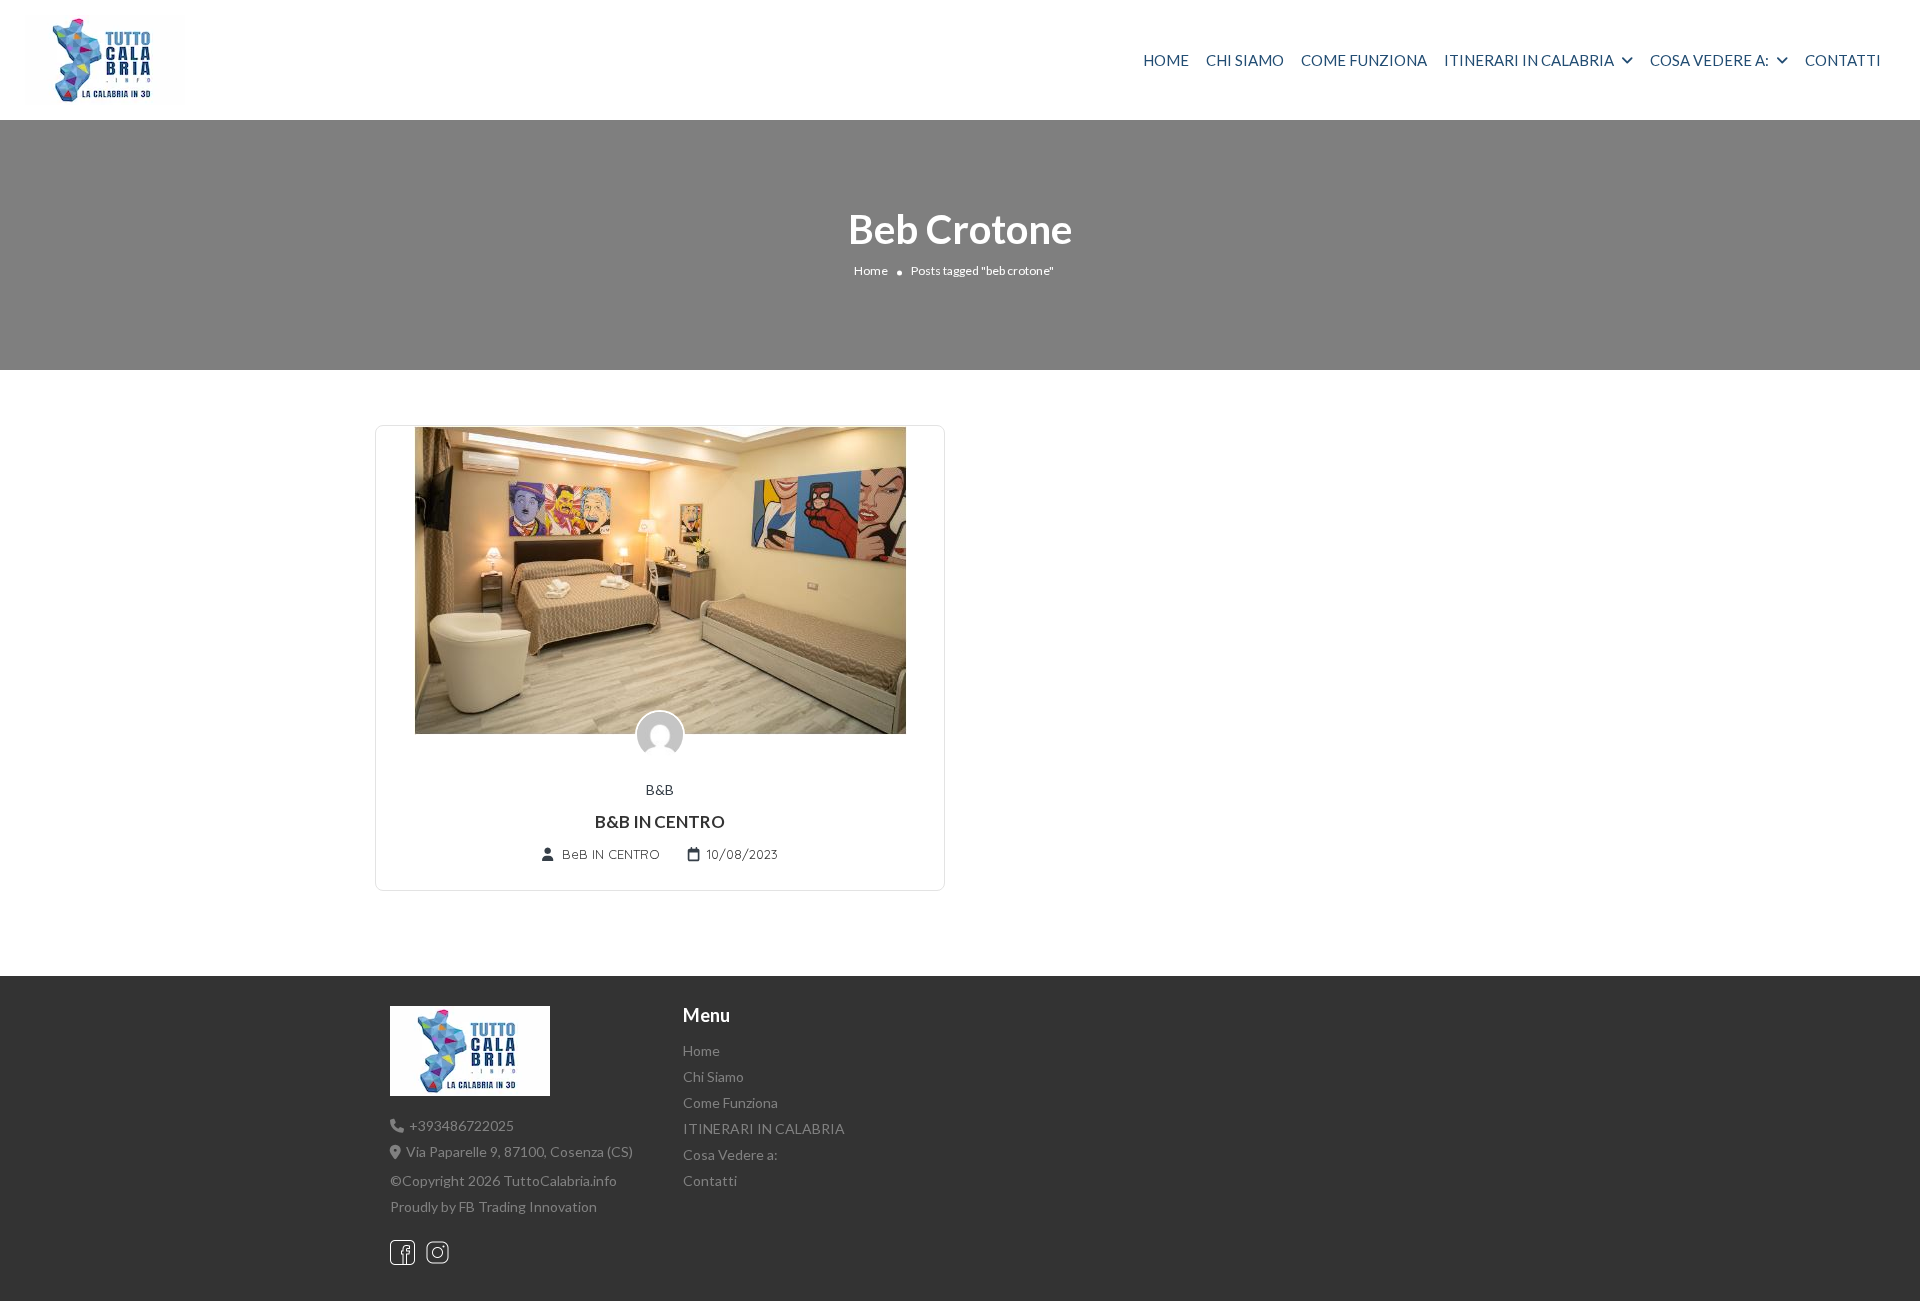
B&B (660, 789)
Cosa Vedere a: (1709, 60)
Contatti (1843, 60)
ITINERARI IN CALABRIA (1529, 60)
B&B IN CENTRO (660, 821)
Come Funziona (1364, 60)
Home (1166, 60)
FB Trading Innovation (528, 1206)
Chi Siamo (1245, 60)
